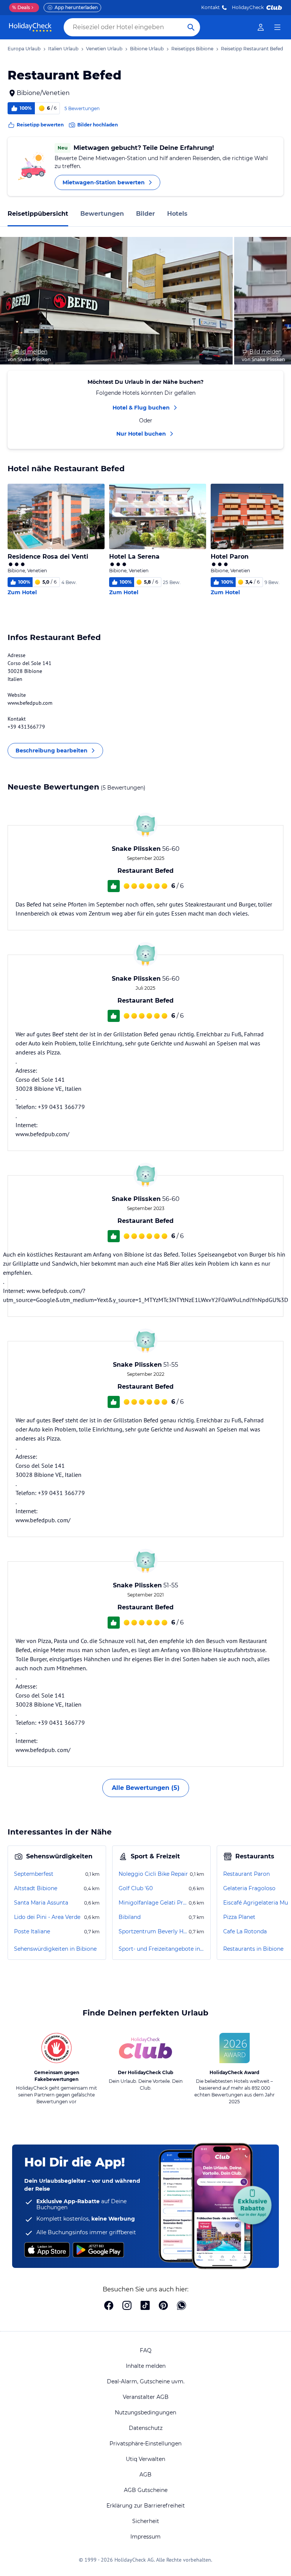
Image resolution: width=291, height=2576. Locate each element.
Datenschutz (146, 2428)
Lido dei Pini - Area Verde (47, 1917)
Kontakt (210, 7)
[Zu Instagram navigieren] (127, 2306)
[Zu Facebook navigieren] (109, 2306)
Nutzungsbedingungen (145, 2412)
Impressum (145, 2537)
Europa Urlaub (24, 49)
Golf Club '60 (136, 1888)
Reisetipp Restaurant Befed (252, 49)
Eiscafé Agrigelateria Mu (256, 1903)
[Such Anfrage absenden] (191, 27)
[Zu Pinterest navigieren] (163, 2306)
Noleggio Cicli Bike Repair (153, 1874)
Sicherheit (146, 2521)
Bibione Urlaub (147, 49)
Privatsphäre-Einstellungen (145, 2444)
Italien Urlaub (63, 49)
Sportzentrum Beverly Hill (153, 1931)
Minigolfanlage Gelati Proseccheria (153, 1903)
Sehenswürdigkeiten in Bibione (55, 1949)
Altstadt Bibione (36, 1888)
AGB (145, 2475)
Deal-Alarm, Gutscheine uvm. (146, 2381)
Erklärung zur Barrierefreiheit (146, 2506)
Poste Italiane (32, 1931)
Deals (21, 7)
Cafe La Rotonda (245, 1931)
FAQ (146, 2350)
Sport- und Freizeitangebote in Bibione (161, 1949)
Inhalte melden (146, 2366)
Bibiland (130, 1917)
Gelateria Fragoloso (249, 1888)
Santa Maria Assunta (41, 1903)
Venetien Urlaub (104, 49)
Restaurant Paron (246, 1874)
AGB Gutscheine (146, 2490)
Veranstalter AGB (146, 2397)
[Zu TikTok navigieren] (145, 2306)
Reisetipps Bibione (192, 49)
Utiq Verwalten (145, 2459)
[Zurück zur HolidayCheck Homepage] (30, 27)
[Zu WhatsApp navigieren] (181, 2306)
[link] (261, 27)
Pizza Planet (239, 1917)
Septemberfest (34, 1874)
